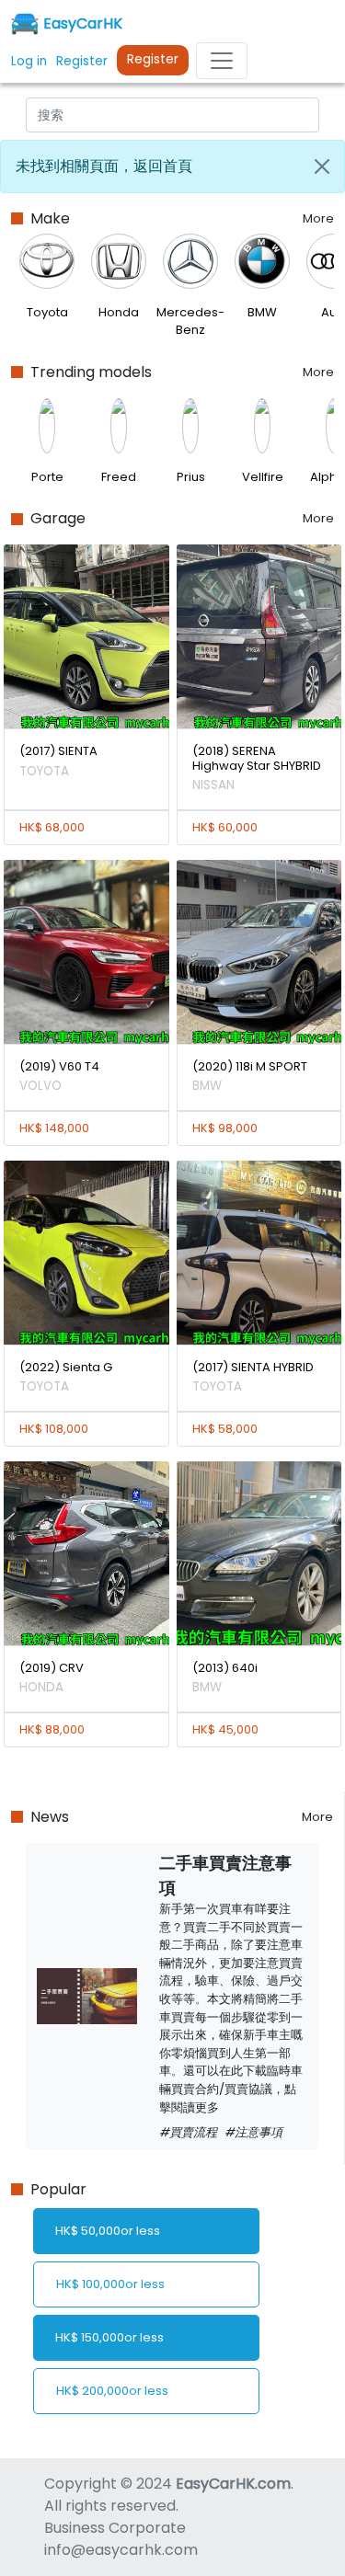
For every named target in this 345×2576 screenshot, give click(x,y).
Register (153, 59)
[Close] (322, 166)
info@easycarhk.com (121, 2550)
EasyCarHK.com (233, 2484)
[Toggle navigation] (222, 61)
